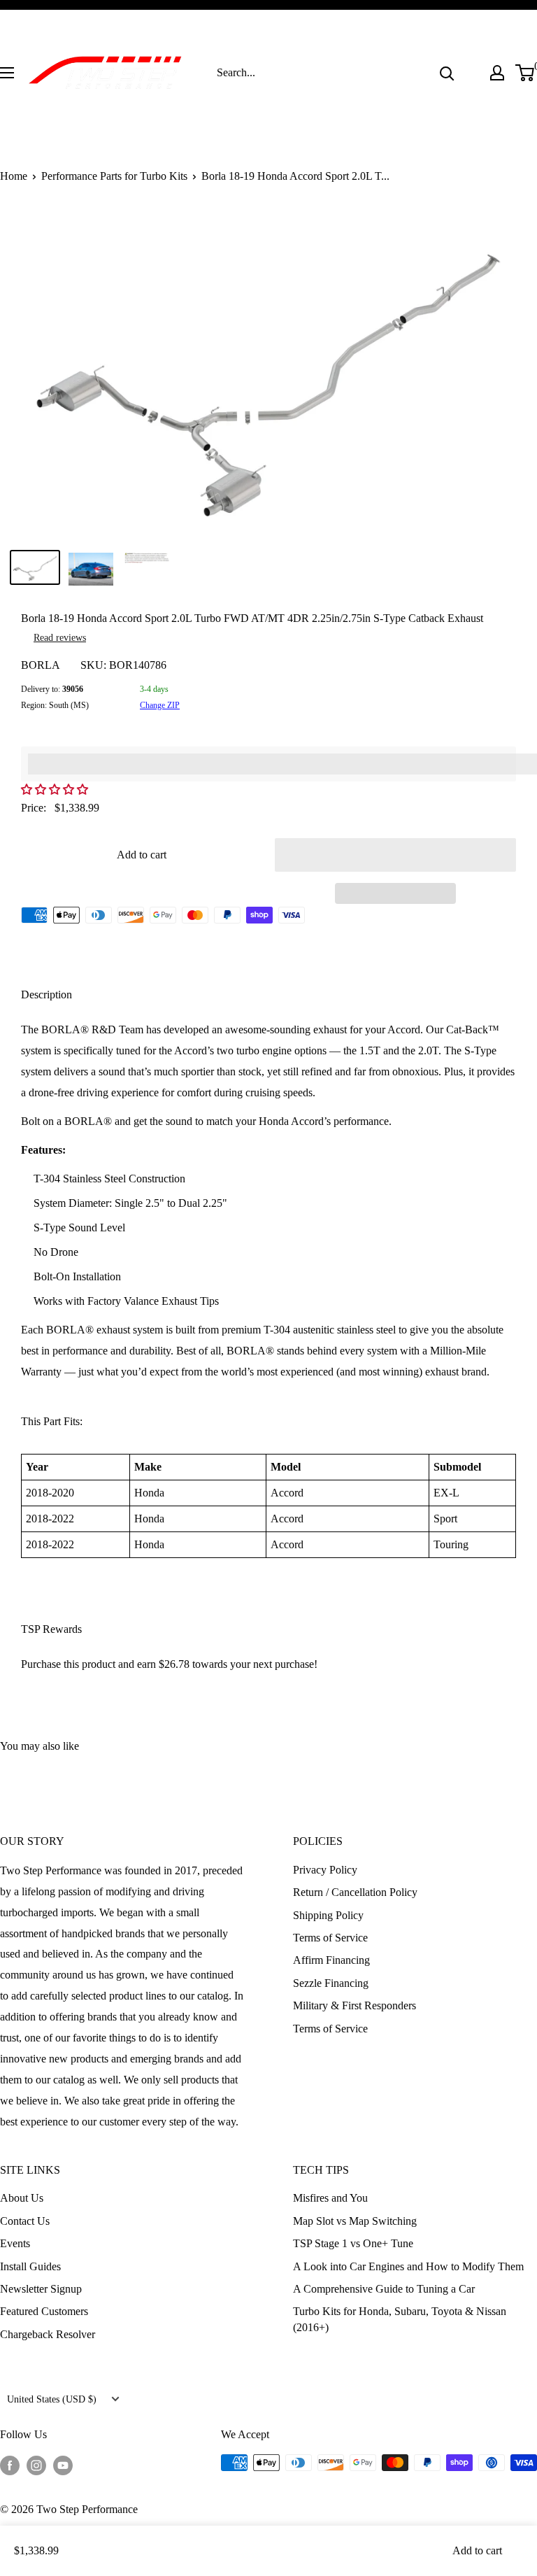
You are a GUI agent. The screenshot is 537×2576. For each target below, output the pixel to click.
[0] (525, 73)
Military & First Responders (355, 2005)
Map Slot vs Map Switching (355, 2221)
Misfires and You (330, 2198)
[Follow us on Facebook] (10, 2465)
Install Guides (30, 2266)
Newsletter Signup (41, 2289)
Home (14, 176)
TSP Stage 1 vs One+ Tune (353, 2243)
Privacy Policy (325, 1870)
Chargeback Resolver (48, 2334)
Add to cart (142, 855)
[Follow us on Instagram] (36, 2465)
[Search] (447, 73)
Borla (41, 665)
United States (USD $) (52, 2399)
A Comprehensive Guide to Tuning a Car (384, 2289)
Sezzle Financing (331, 1983)
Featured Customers (44, 2311)
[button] (56, 790)
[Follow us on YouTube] (63, 2465)
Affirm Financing (331, 1960)
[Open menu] (7, 73)
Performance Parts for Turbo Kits (114, 176)
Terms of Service (330, 1938)
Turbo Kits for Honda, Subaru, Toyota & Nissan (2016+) (400, 2319)
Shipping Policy (328, 1915)
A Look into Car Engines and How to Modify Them (408, 2266)
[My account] (497, 73)
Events (15, 2243)
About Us (22, 2198)
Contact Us (25, 2221)
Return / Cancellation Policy (355, 1892)
